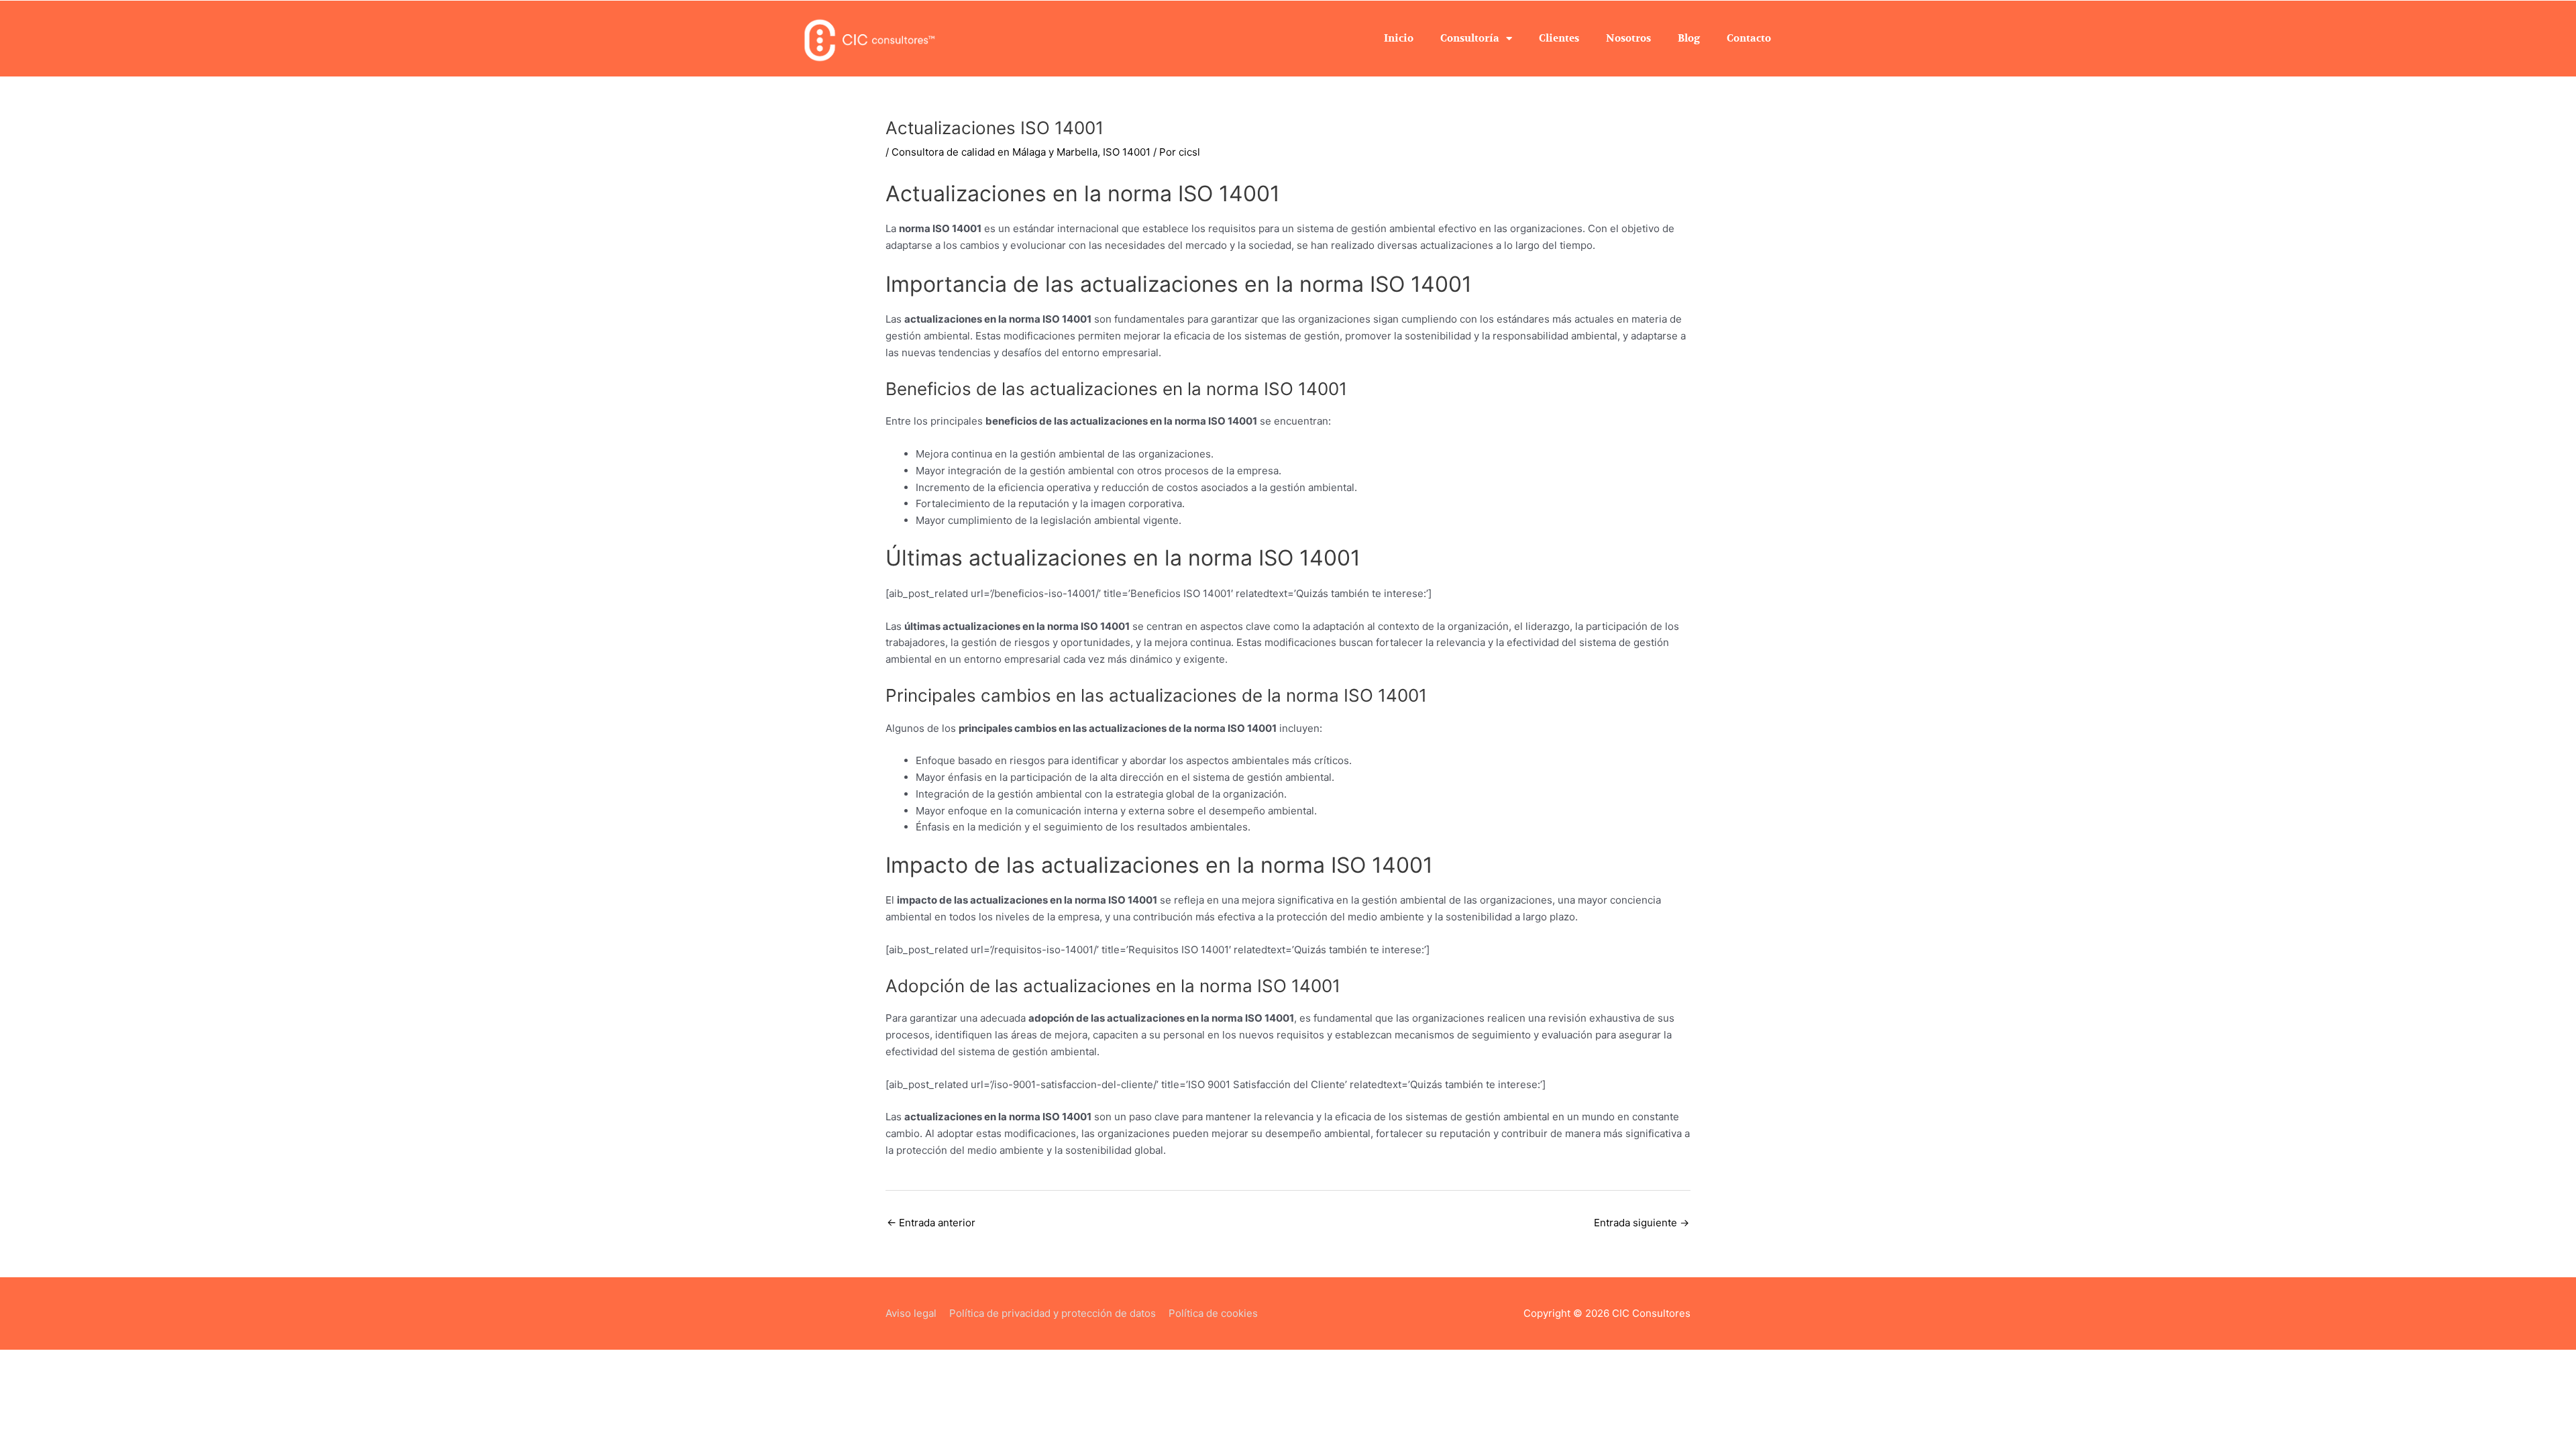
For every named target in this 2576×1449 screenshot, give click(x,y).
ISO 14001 (1127, 152)
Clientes (1559, 38)
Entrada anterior (931, 1223)
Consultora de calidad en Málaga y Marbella (995, 152)
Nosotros (1628, 38)
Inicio (1399, 38)
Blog (1689, 38)
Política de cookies (1213, 1313)
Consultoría (1470, 38)
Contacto (1749, 38)
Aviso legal (911, 1313)
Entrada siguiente (1642, 1223)
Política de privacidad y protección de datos (1053, 1313)
